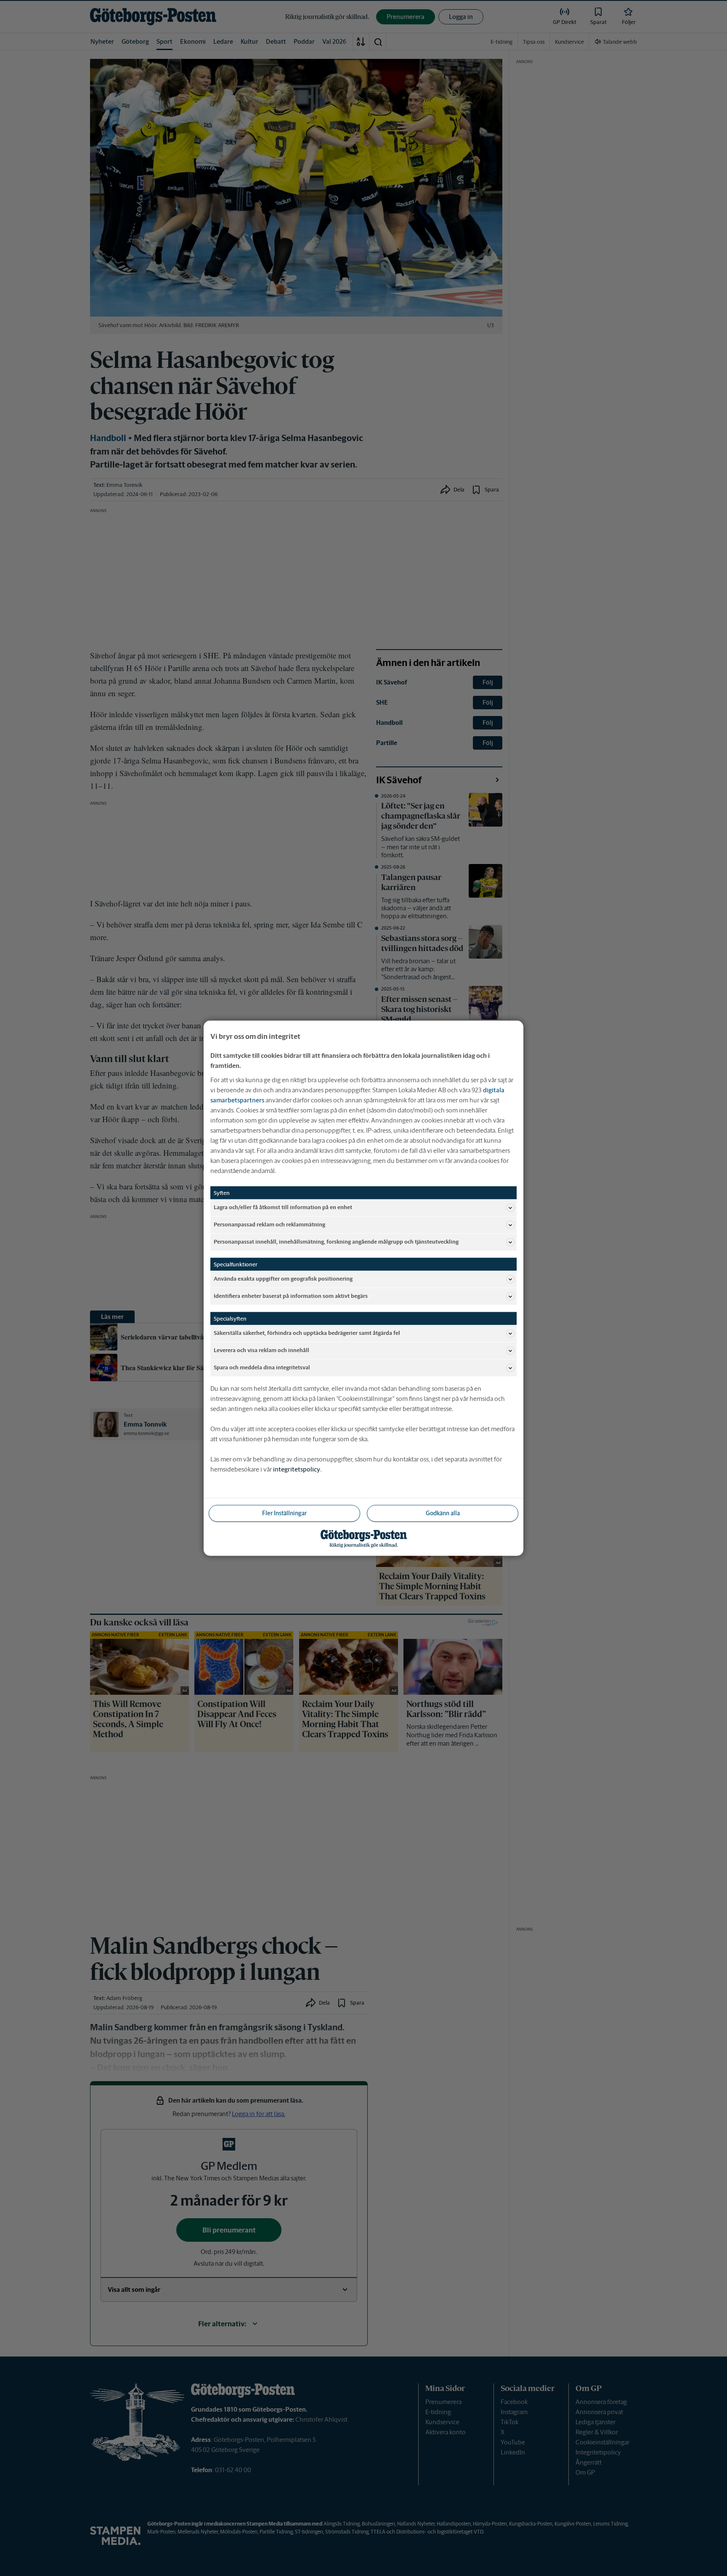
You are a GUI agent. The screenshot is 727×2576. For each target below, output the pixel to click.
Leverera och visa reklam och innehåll (261, 1350)
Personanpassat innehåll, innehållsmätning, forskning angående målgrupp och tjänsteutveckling (336, 1242)
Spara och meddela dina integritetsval (262, 1367)
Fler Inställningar (284, 1513)
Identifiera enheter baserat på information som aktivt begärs (291, 1296)
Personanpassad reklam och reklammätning (269, 1225)
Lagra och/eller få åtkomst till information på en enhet (283, 1207)
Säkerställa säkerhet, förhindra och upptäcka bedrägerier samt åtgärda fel (307, 1333)
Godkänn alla (443, 1513)
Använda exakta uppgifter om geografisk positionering (283, 1279)
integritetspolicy (297, 1469)
